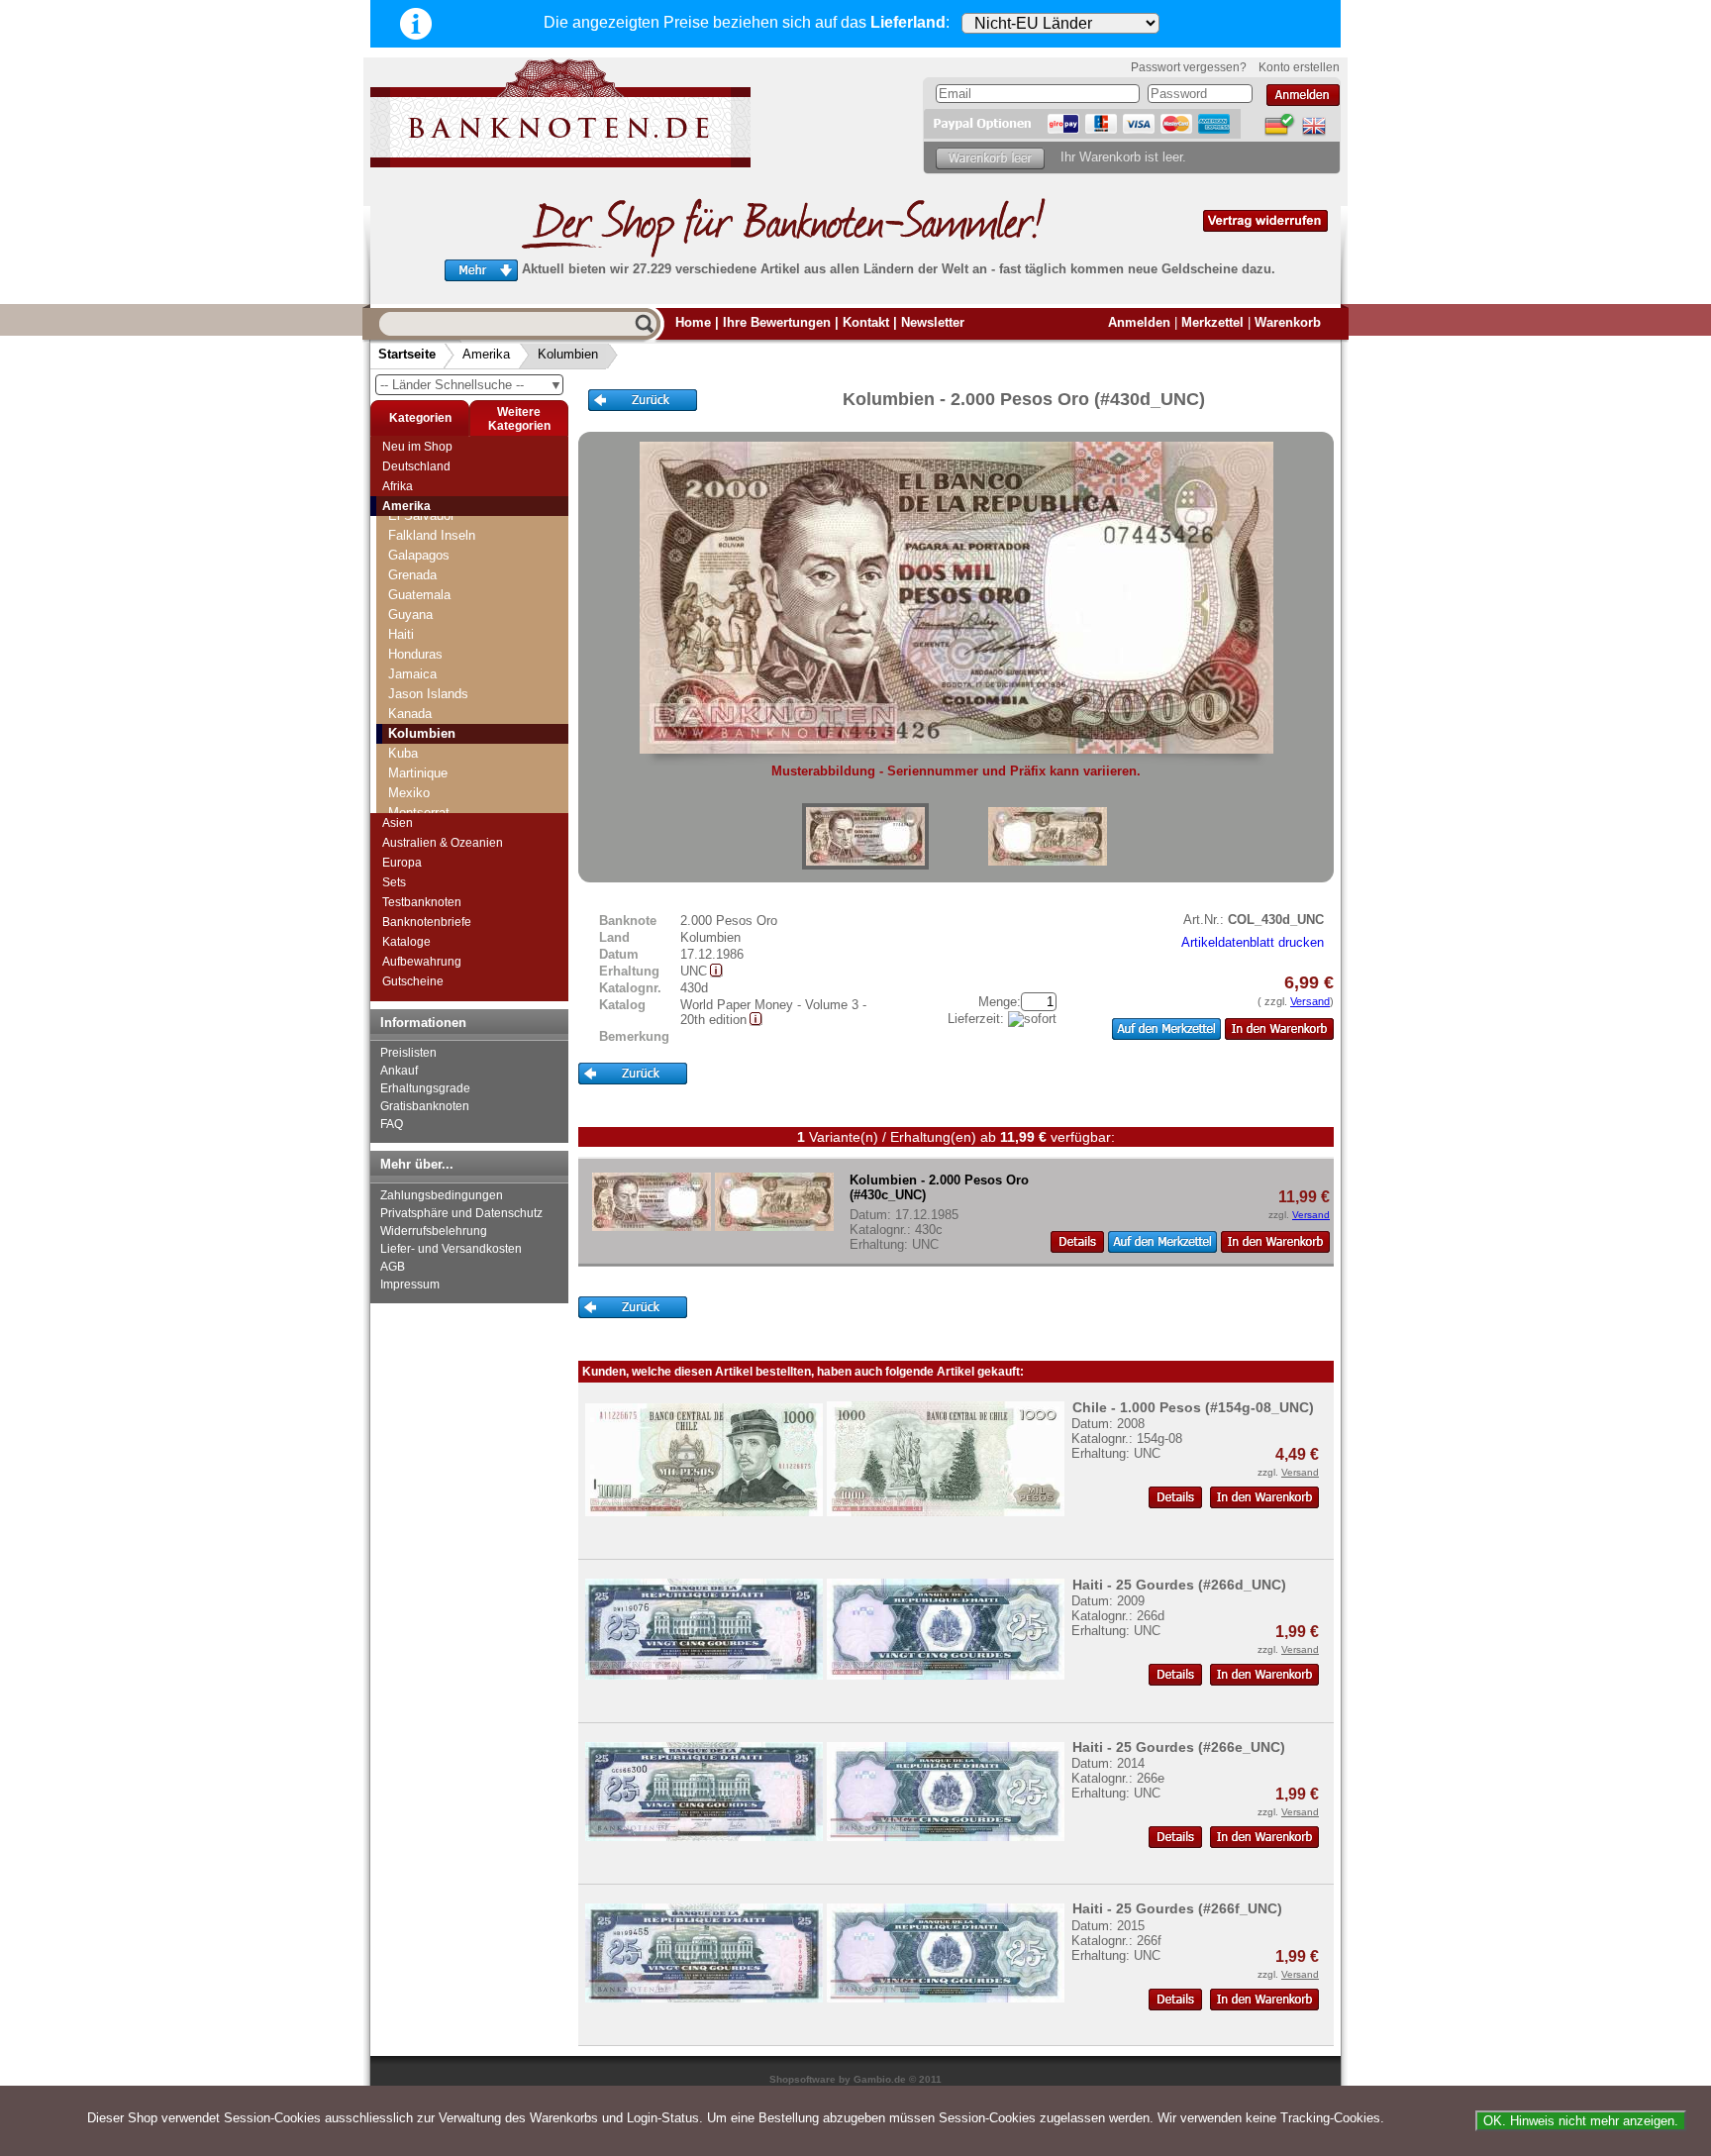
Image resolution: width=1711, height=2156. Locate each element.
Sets (394, 882)
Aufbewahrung (422, 962)
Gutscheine (413, 981)
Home (693, 322)
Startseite (407, 354)
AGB (393, 1267)
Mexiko (409, 793)
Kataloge (406, 942)
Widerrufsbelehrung (434, 1231)
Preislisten (408, 1053)
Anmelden (1139, 322)
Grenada (412, 575)
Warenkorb (1288, 322)
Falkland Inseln (432, 535)
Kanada (410, 714)
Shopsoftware (803, 2079)
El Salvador (421, 515)
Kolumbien (568, 354)
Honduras (415, 654)
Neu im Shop (417, 447)
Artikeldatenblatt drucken (1253, 942)
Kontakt (866, 322)
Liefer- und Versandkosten (451, 1249)
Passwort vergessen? (1189, 67)
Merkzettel (1212, 322)
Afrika (398, 486)
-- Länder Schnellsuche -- (471, 385)
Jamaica (412, 674)
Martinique (418, 773)
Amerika (486, 354)
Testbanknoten (422, 902)
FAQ (392, 1124)
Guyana (410, 615)
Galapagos (419, 555)
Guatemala (419, 595)
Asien (398, 823)
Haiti (401, 634)
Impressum (410, 1284)
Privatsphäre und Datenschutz (461, 1213)
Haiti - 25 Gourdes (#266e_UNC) (1179, 1747)
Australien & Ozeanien (443, 843)
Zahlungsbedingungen (442, 1195)
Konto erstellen (1299, 67)
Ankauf (399, 1071)
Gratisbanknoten (425, 1106)
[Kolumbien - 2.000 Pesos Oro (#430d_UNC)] (865, 836)
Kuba (403, 753)
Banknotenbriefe (427, 922)
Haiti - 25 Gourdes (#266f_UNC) (1177, 1908)
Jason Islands (428, 694)
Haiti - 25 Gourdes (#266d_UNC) (1179, 1585)
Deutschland (416, 466)
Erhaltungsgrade (425, 1088)
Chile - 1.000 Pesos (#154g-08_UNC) (1193, 1407)
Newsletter (933, 322)
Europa (402, 863)
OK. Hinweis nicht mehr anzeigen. (1581, 2121)
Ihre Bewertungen (777, 322)
